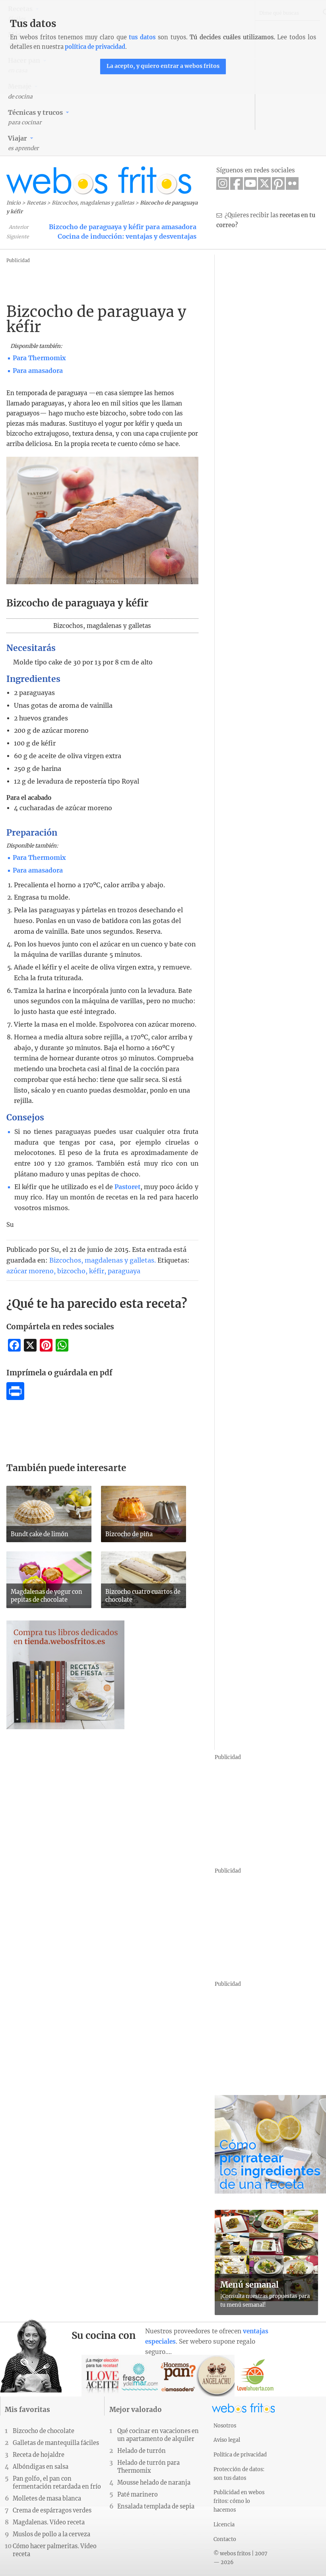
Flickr (292, 183)
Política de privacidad (240, 2454)
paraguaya (124, 1271)
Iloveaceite (102, 2376)
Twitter (264, 183)
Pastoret (127, 1187)
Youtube (250, 183)
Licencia (224, 2524)
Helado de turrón (142, 2451)
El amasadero (179, 2376)
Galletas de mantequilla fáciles (56, 2443)
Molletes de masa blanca (47, 2499)
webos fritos (99, 181)
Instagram (223, 183)
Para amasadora (38, 371)
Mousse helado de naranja (154, 2483)
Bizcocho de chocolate (44, 2431)
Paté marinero (138, 2495)
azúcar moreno (30, 1271)
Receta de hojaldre (39, 2455)
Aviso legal (227, 2440)
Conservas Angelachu (217, 2376)
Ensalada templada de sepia (156, 2506)
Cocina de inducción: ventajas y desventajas (127, 236)
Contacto (225, 2539)
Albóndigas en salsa (41, 2467)
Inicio (14, 203)
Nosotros (225, 2425)
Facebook (237, 183)
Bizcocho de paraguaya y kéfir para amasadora (123, 227)
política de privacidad (95, 47)
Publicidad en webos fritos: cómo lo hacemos (239, 2501)
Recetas (36, 203)
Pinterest (278, 183)
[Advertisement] (165, 283)
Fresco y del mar (141, 2376)
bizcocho (71, 1271)
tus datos (142, 37)
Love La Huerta (255, 2376)
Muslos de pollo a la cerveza (51, 2534)
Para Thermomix (39, 358)
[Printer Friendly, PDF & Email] (15, 1398)
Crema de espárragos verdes (52, 2510)
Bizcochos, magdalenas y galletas (93, 203)
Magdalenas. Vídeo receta (49, 2522)
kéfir (97, 1271)
